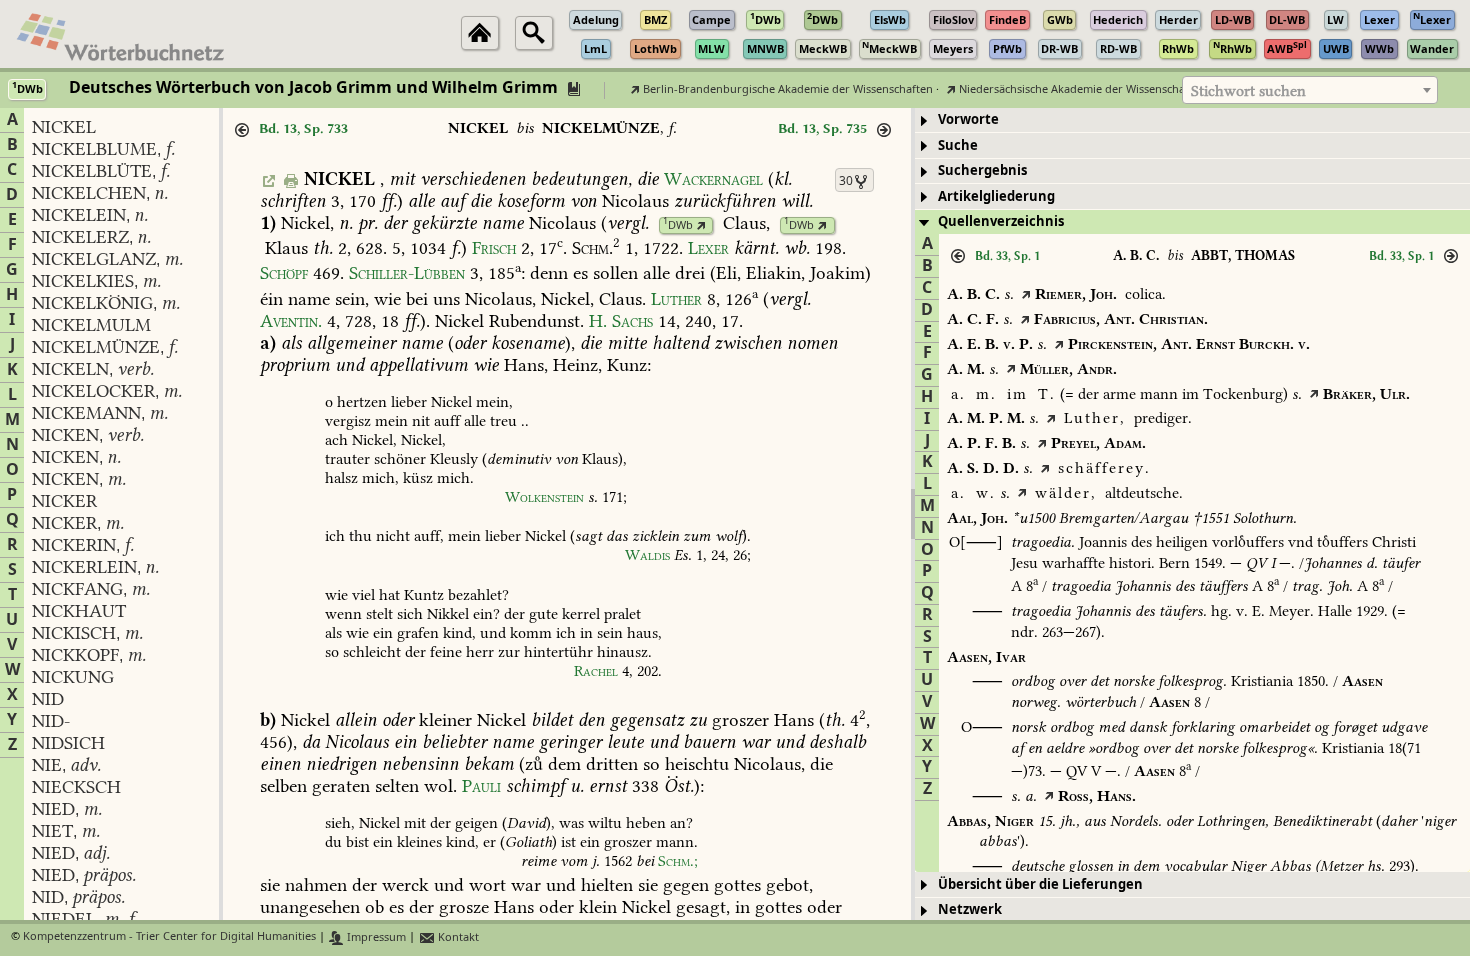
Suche (958, 145)
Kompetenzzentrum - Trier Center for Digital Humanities (169, 937)
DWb (678, 225)
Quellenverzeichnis (1001, 221)
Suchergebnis (982, 170)
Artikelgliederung (996, 196)
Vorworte (968, 119)
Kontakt (457, 937)
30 (846, 181)
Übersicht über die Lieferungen (1040, 884)
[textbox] (1310, 91)
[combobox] (1310, 90)
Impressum (375, 937)
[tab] (1192, 120)
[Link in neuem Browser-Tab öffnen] (701, 225)
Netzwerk (970, 909)
